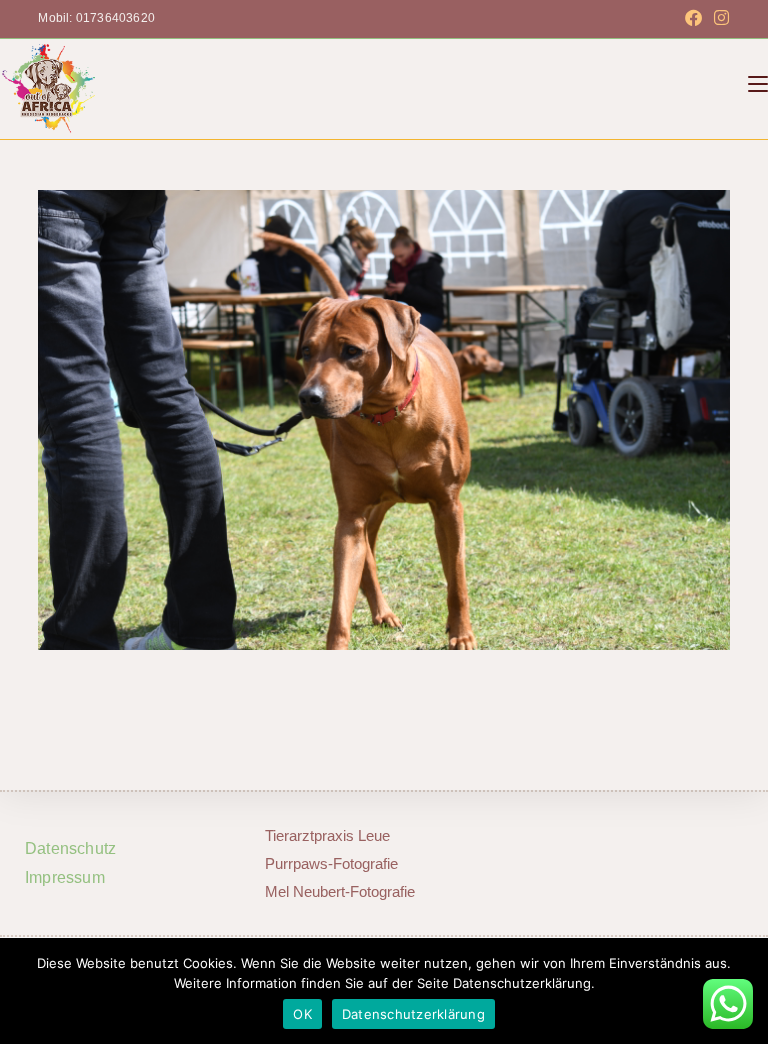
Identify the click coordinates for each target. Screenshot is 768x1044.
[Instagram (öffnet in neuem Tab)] (718, 19)
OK (302, 1014)
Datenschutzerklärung (413, 1014)
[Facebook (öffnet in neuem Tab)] (693, 19)
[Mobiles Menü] (758, 84)
